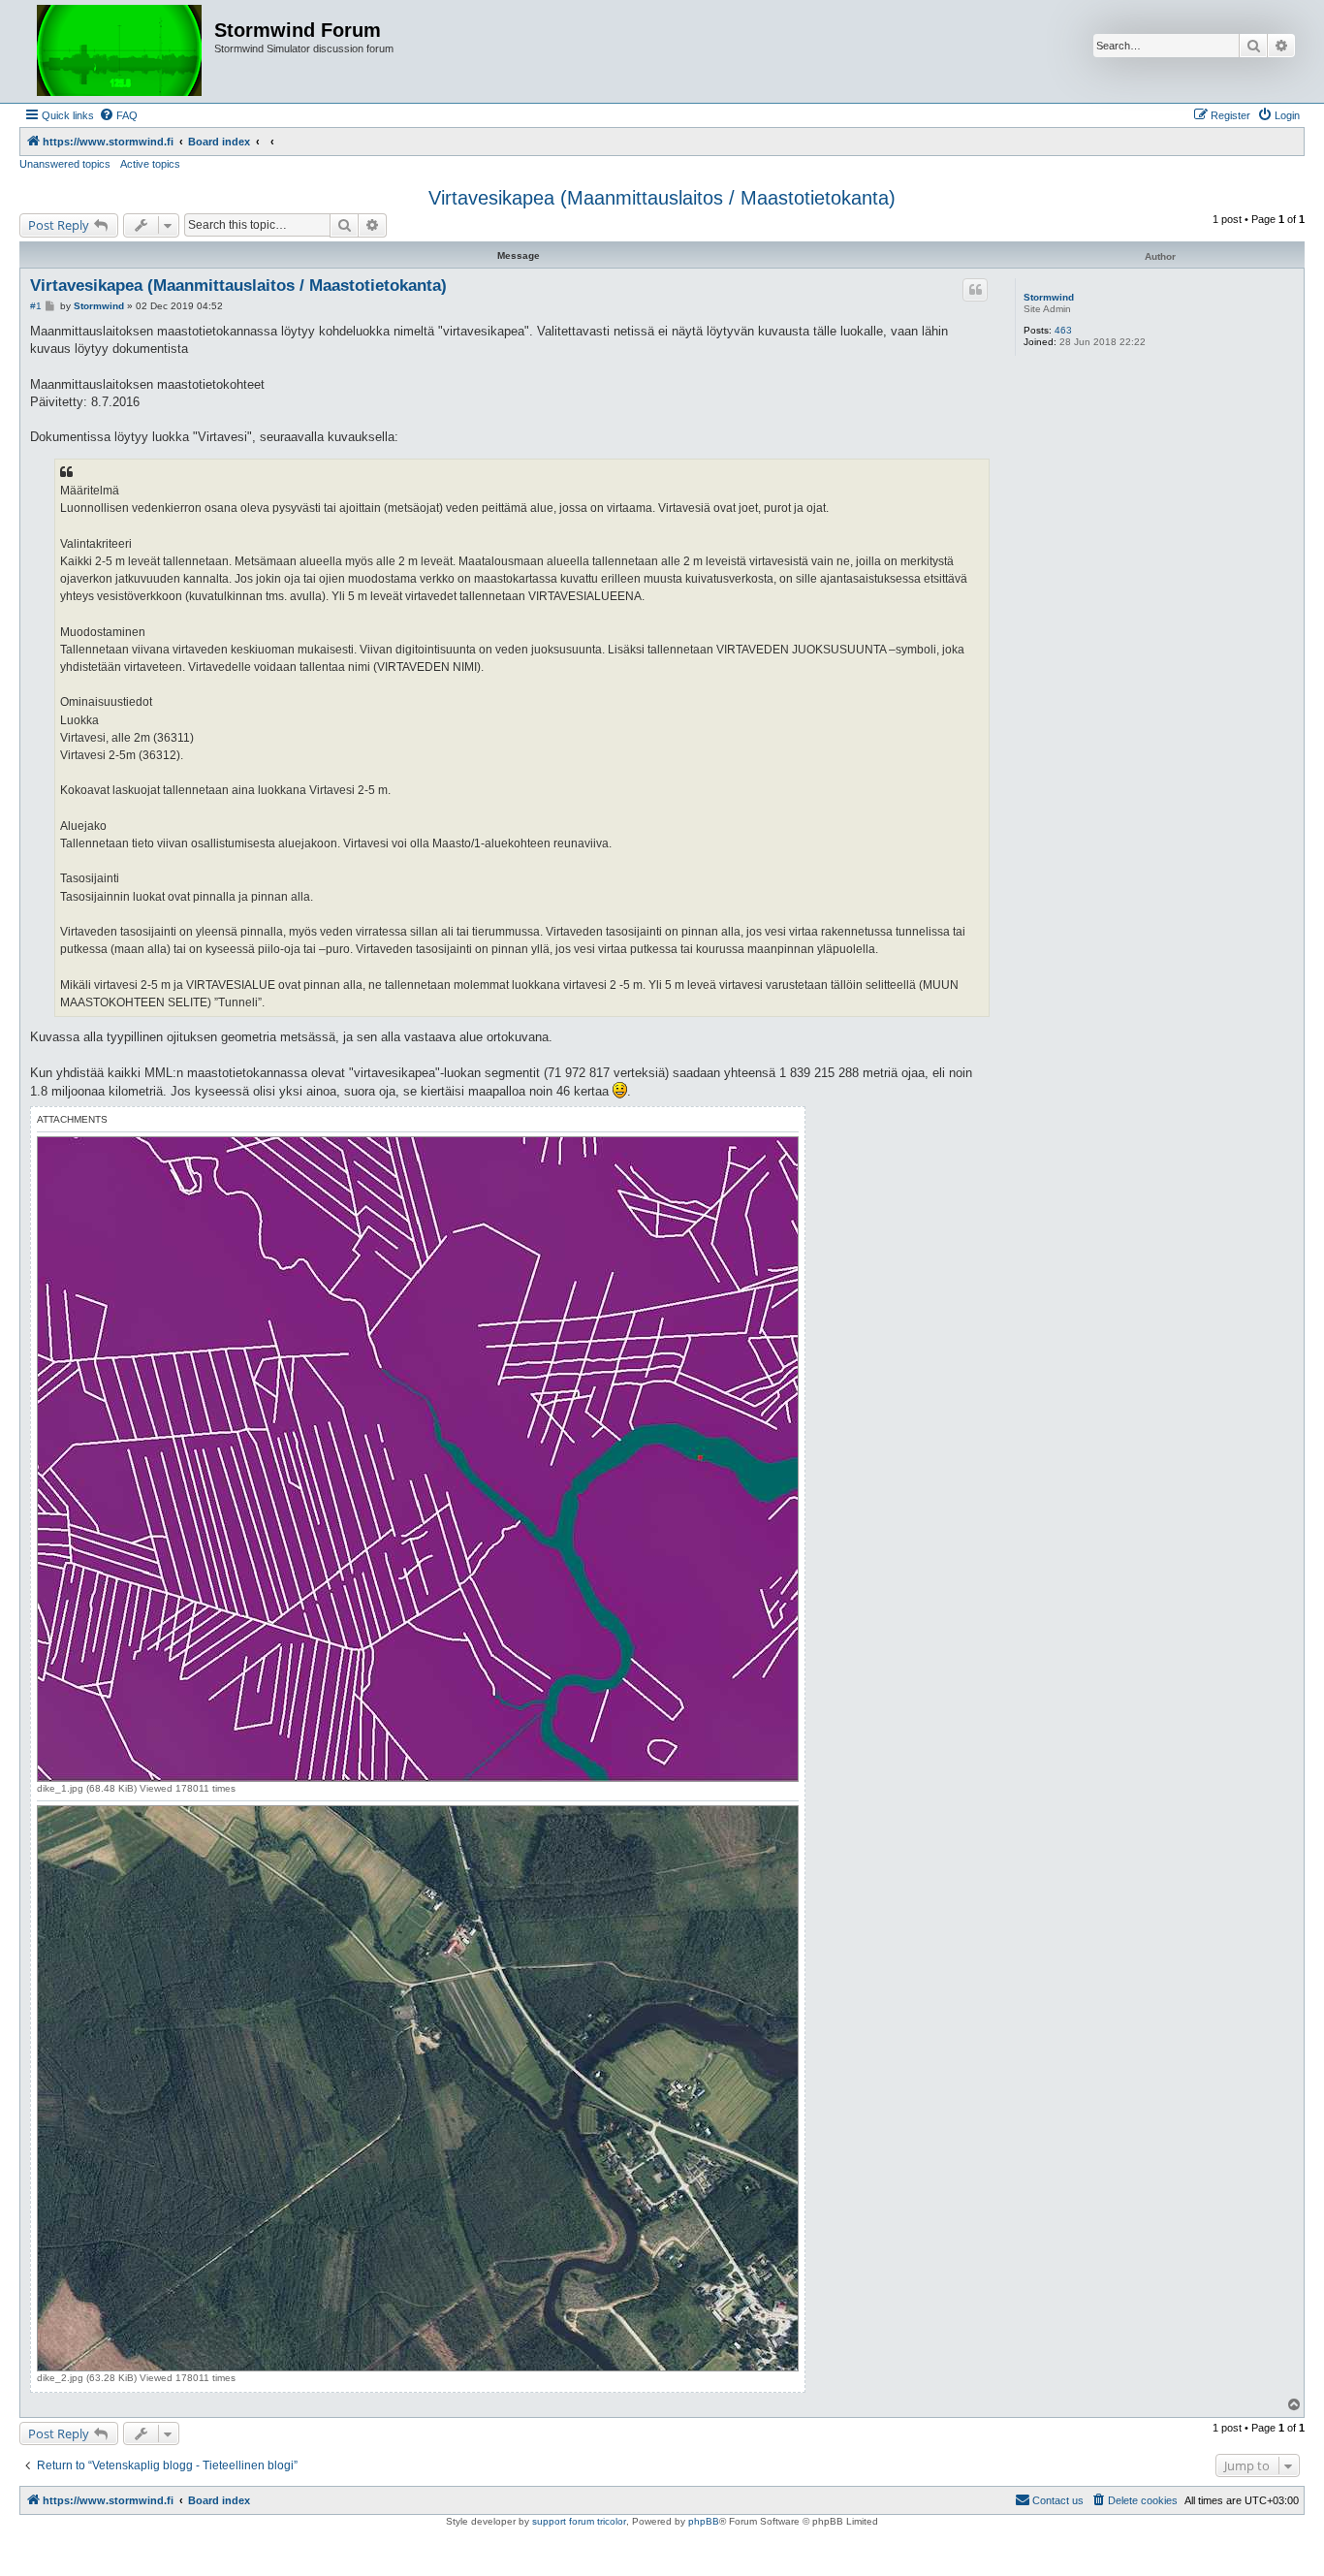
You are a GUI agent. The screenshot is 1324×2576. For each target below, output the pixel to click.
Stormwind (1049, 297)
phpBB (704, 2521)
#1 (36, 306)
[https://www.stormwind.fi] (119, 51)
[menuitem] (118, 115)
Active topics (150, 164)
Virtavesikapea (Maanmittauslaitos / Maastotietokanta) (662, 198)
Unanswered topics (65, 164)
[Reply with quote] (975, 290)
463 (1063, 330)
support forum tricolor (579, 2521)
